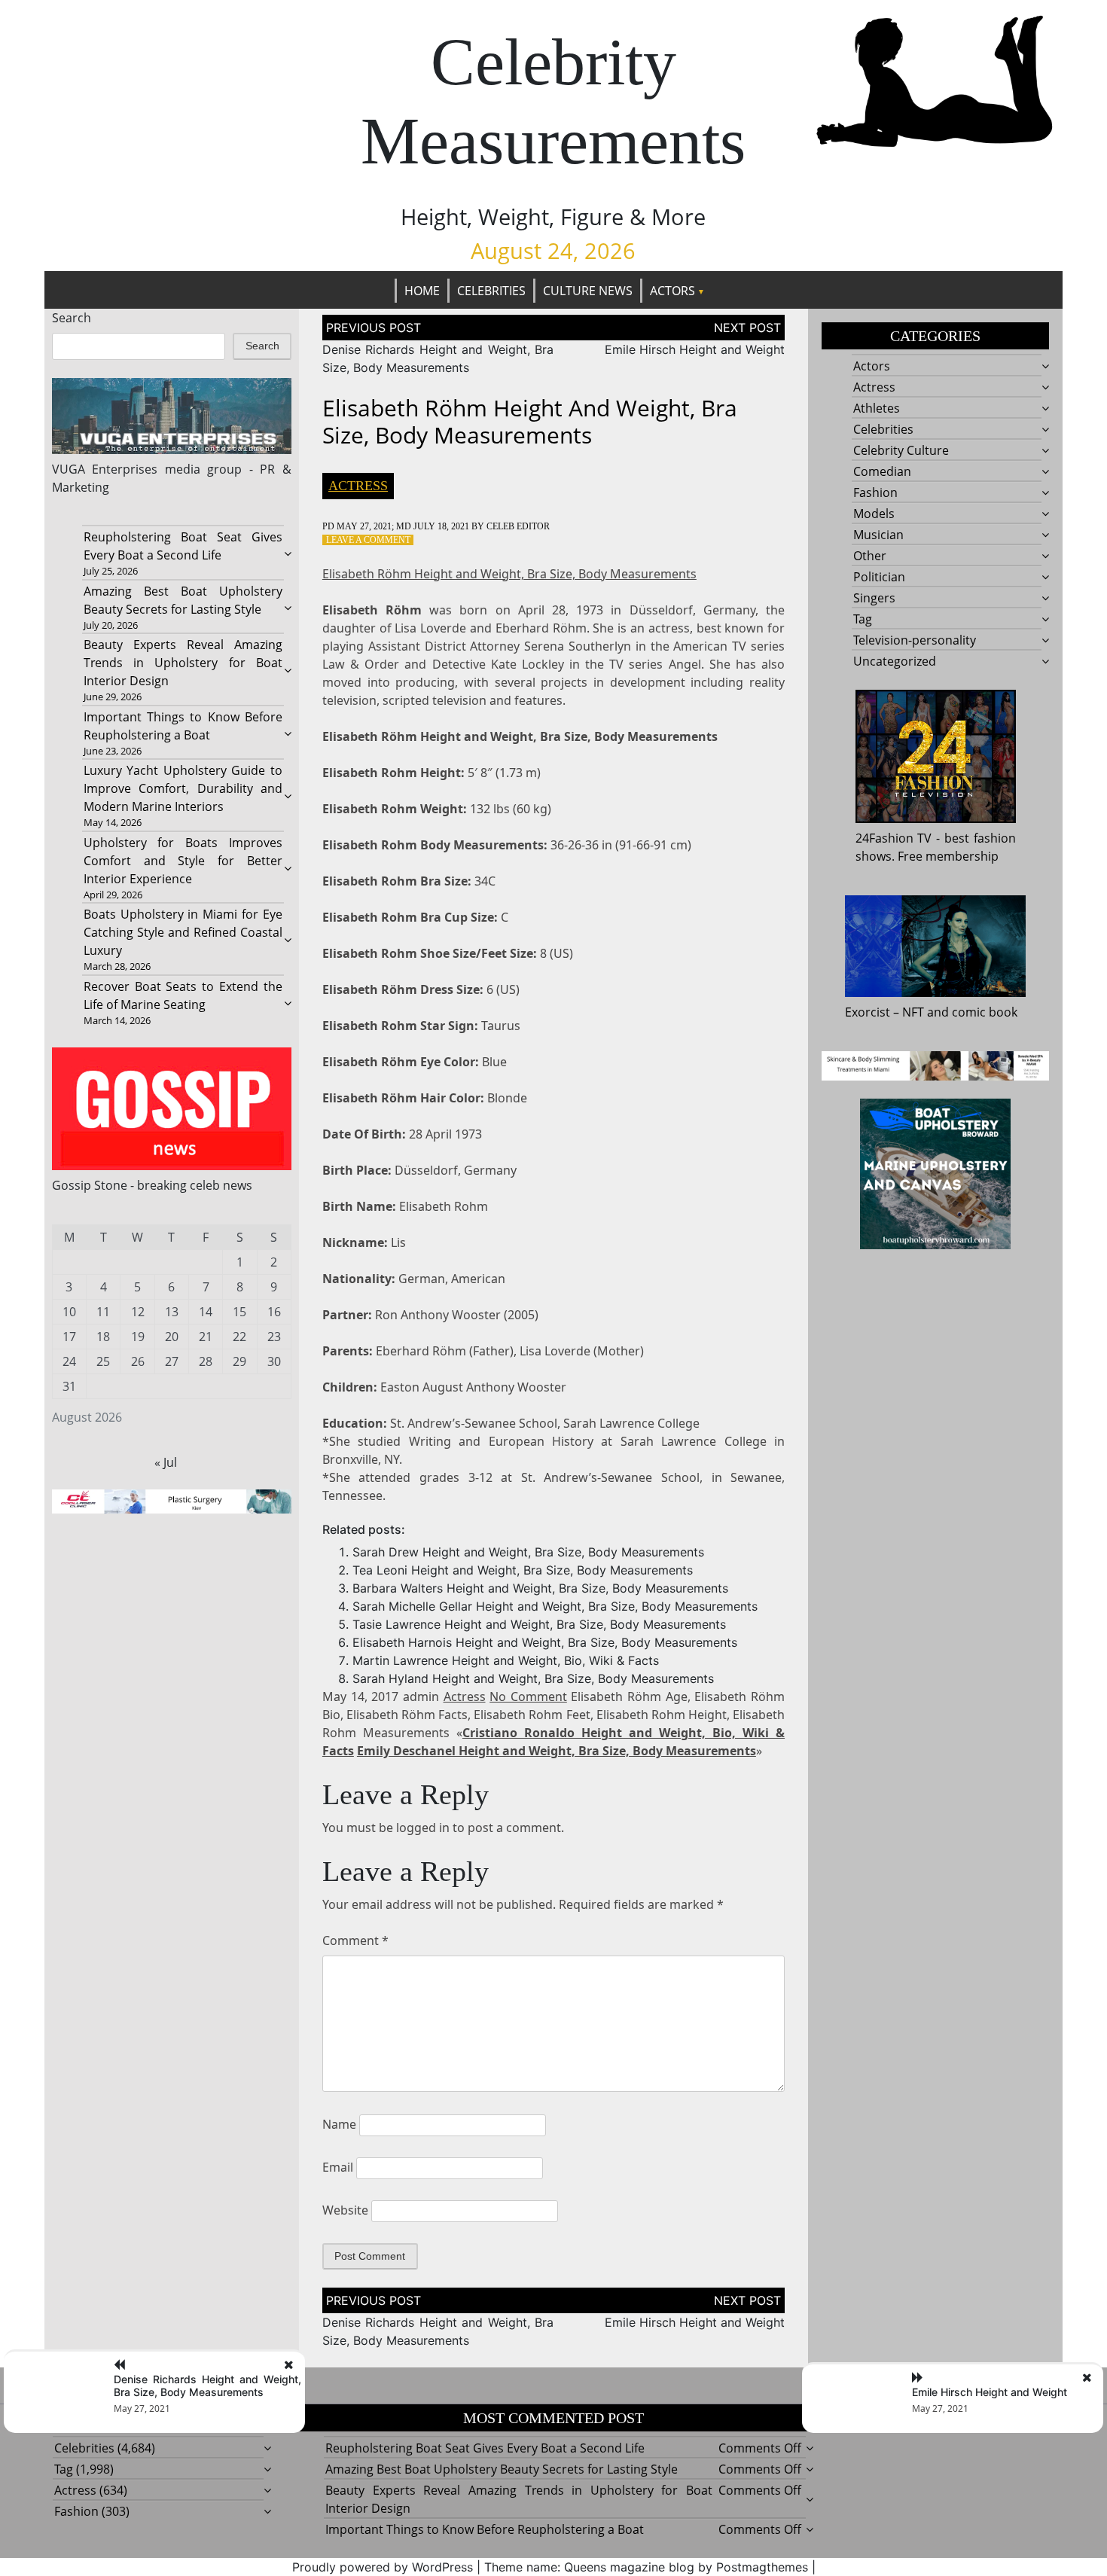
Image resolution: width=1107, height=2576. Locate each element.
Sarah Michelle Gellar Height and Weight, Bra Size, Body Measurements (555, 1606)
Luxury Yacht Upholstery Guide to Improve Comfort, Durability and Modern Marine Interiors (183, 788)
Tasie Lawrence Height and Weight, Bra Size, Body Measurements (539, 1624)
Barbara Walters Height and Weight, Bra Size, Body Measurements (540, 1588)
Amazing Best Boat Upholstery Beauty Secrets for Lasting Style (502, 2469)
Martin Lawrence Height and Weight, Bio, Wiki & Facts (506, 1660)
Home (422, 291)
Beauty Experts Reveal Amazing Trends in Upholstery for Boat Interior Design (183, 663)
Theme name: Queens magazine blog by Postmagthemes (646, 2567)
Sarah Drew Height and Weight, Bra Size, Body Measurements (528, 1552)
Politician (879, 577)
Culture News (588, 291)
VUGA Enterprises (105, 469)
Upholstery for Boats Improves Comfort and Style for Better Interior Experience (183, 861)
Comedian (882, 471)
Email (338, 2167)
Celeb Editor (518, 526)
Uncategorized (895, 661)
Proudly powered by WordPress (383, 2567)
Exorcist (868, 1012)
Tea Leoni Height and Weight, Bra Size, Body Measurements (523, 1570)
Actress (358, 486)
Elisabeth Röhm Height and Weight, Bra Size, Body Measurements (509, 574)
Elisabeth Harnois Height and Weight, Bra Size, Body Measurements (545, 1642)
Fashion (875, 492)
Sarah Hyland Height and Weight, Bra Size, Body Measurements (533, 1678)
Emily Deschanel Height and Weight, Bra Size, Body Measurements (557, 1751)
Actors (672, 291)
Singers (874, 598)
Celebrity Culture (901, 450)
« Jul (166, 1462)
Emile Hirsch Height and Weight (695, 349)
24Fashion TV (894, 838)
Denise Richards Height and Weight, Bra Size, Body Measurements (207, 2385)
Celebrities (491, 291)
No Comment (528, 1697)
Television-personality (915, 640)
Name (339, 2124)
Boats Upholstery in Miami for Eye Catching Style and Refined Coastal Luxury (183, 932)
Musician (878, 535)
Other (870, 556)
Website (345, 2210)
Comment (355, 1940)
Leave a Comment (368, 540)
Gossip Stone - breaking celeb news (152, 1185)
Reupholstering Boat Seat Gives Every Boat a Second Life (485, 2448)
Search (72, 318)
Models (874, 514)
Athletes (877, 408)
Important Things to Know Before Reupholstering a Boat (485, 2529)
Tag (863, 619)
